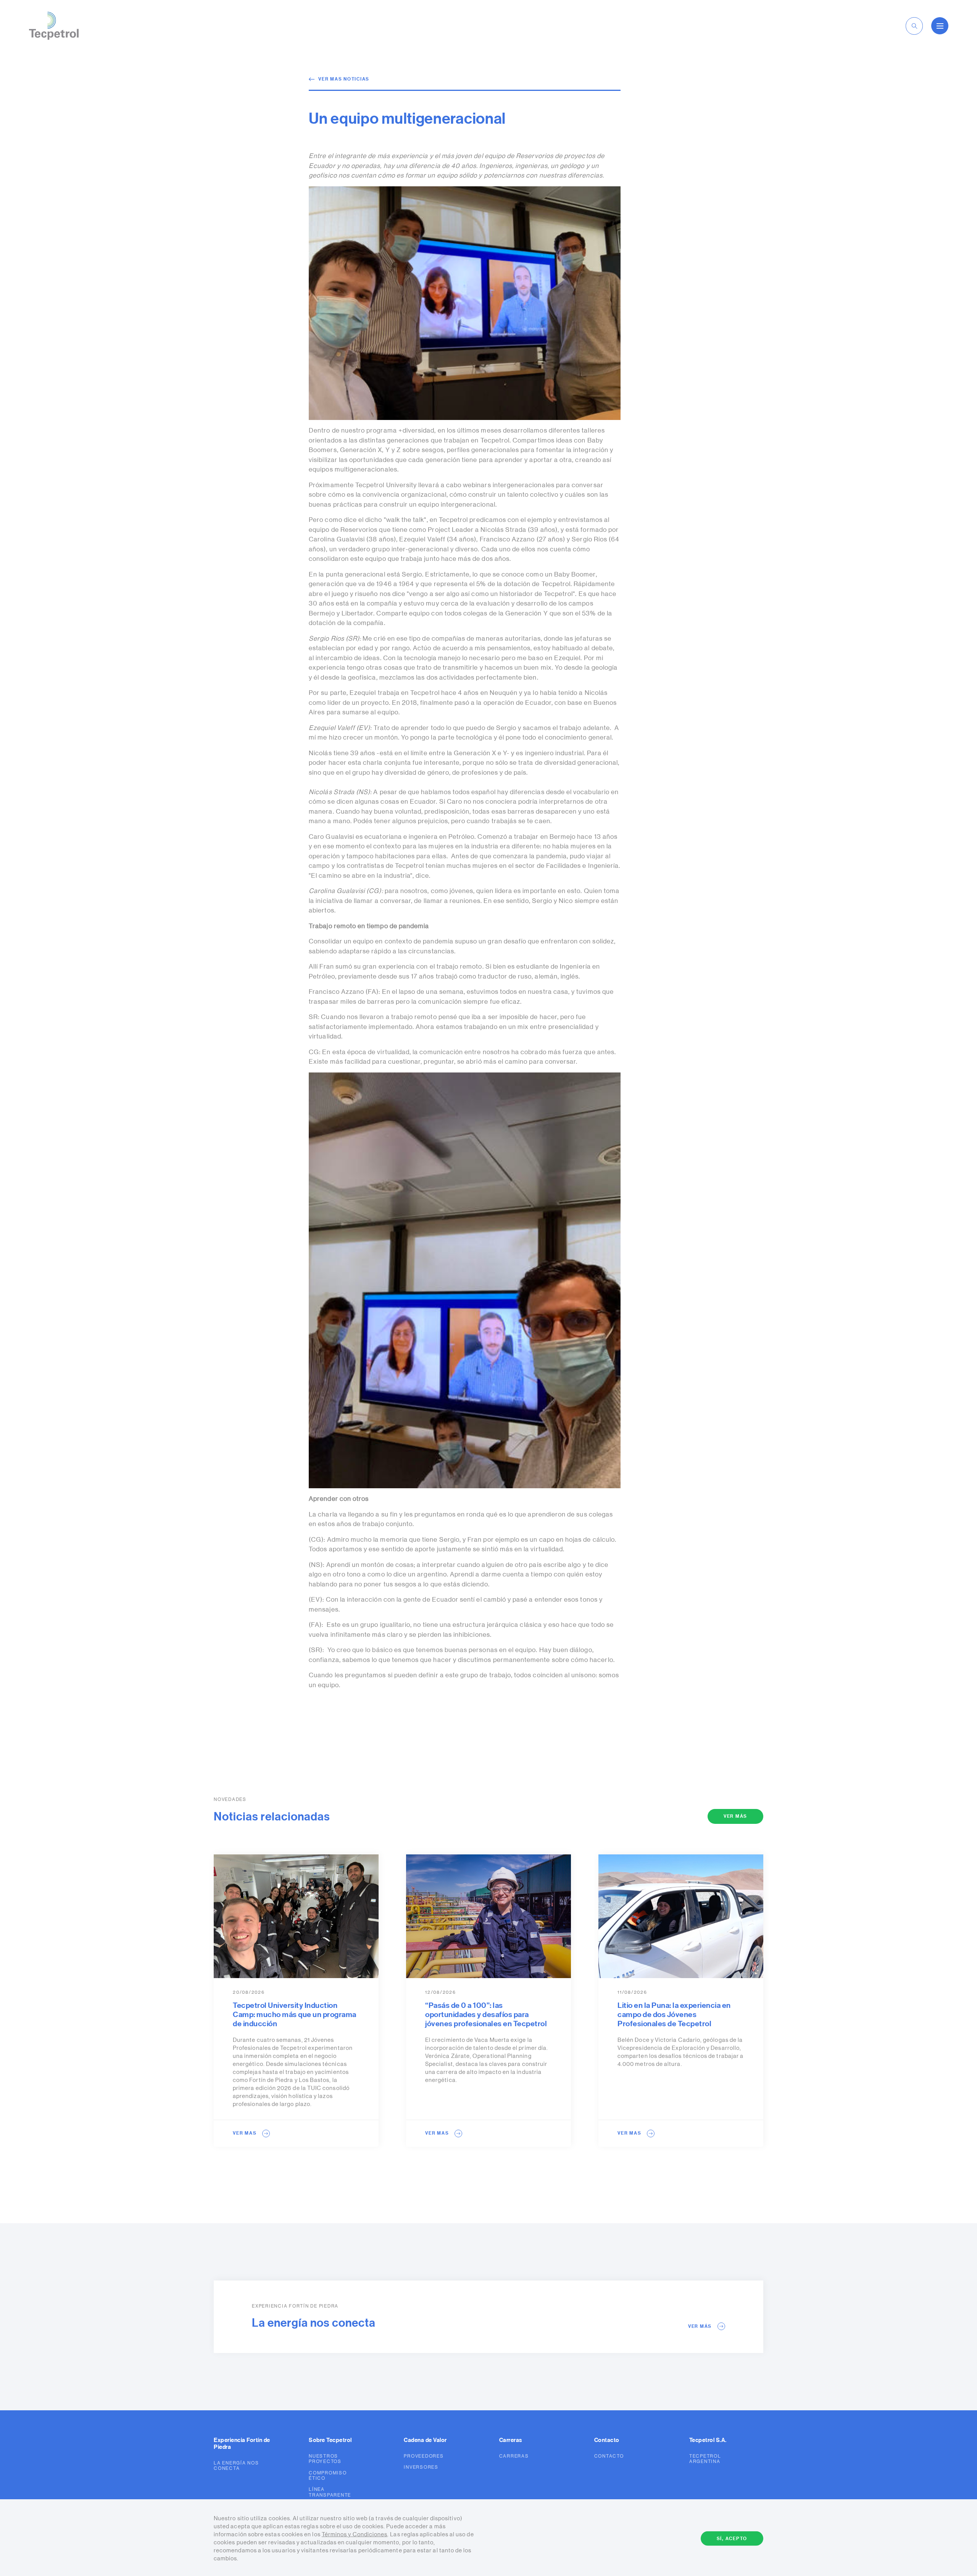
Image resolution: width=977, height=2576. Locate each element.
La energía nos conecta (236, 2466)
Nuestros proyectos (325, 2459)
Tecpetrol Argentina (705, 2459)
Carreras (514, 2456)
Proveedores (424, 2456)
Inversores (421, 2467)
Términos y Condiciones (355, 2535)
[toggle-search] (914, 26)
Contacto (609, 2456)
